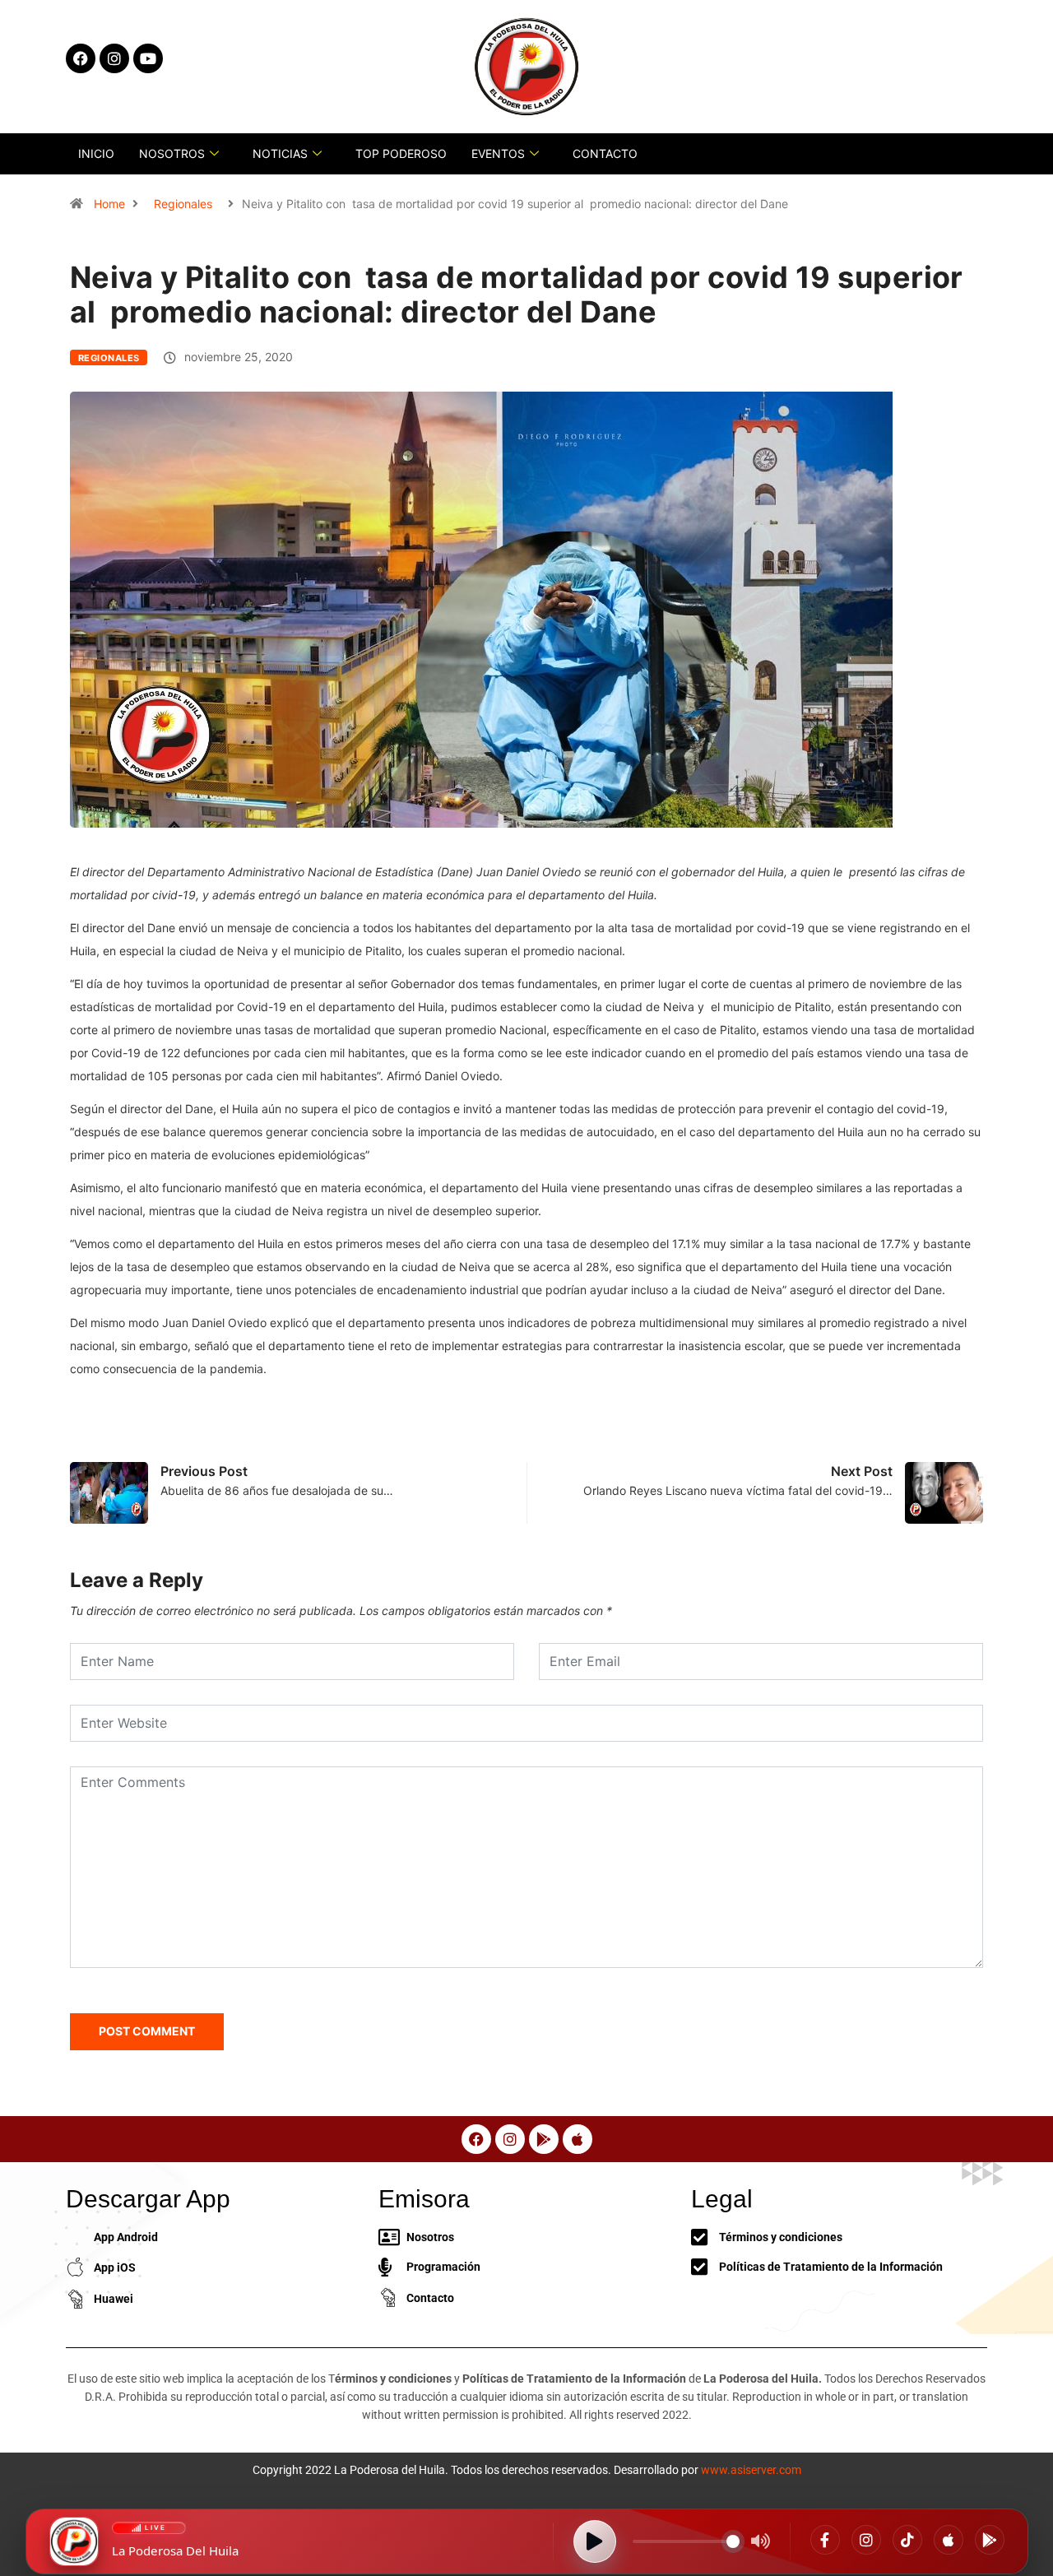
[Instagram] (866, 2540)
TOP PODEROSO (401, 153)
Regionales (183, 204)
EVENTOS (498, 153)
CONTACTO (605, 153)
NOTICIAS (280, 153)
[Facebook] (825, 2540)
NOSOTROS (172, 153)
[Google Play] (990, 2540)
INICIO (96, 153)
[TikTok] (907, 2540)
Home (109, 204)
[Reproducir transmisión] (595, 2541)
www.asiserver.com (751, 2470)
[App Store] (949, 2540)
